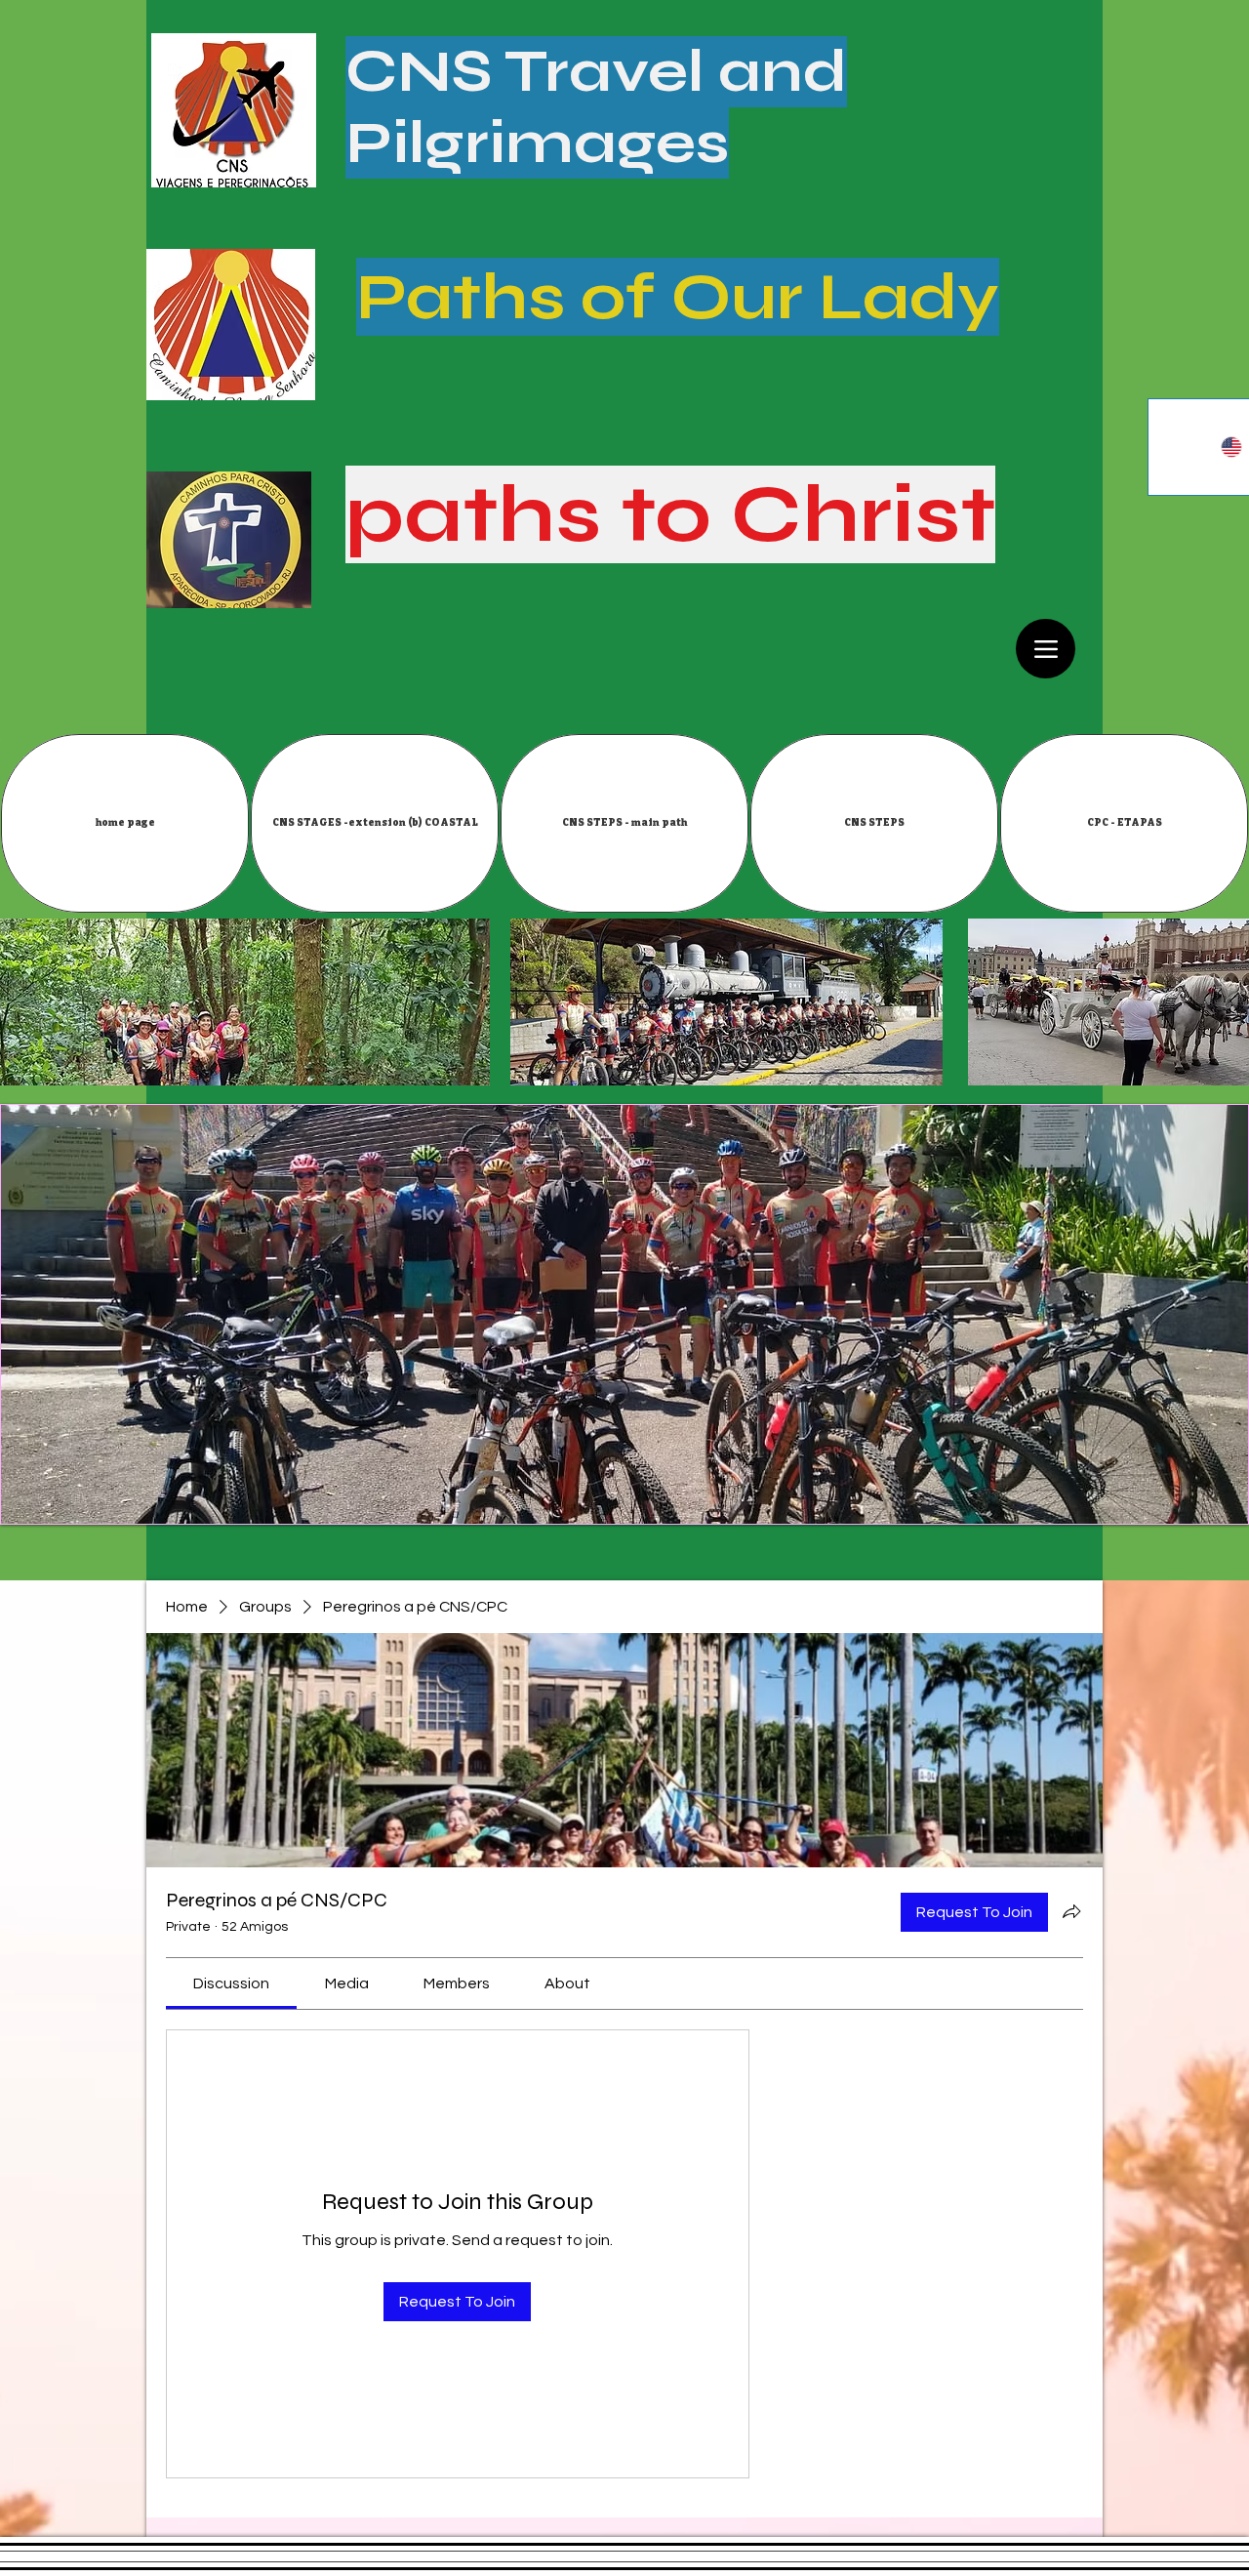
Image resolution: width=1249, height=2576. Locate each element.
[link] (231, 1983)
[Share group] (1071, 1911)
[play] (1219, 1494)
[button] (375, 823)
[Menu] (1046, 649)
